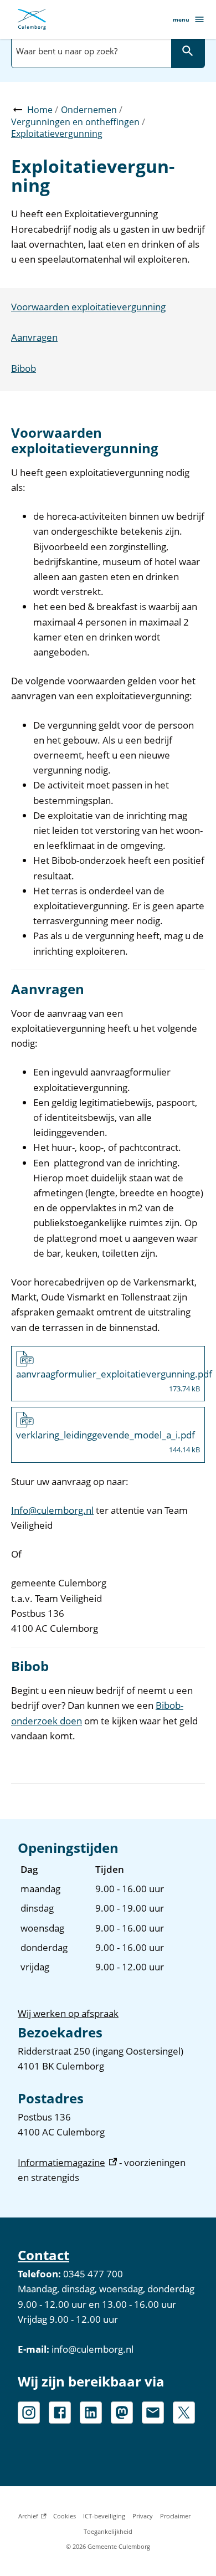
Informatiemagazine (67, 2162)
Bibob (24, 368)
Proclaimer (175, 2516)
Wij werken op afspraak (68, 2013)
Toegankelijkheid (108, 2531)
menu (181, 19)
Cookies (65, 2516)
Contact (43, 2255)
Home (40, 110)
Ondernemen (89, 110)
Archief (32, 2518)
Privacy (143, 2516)
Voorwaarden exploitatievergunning (88, 307)
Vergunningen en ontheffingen (75, 122)
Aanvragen (34, 337)
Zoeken (188, 51)
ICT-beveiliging (104, 2516)
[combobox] (90, 51)
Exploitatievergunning (57, 134)
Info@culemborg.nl (52, 1510)
